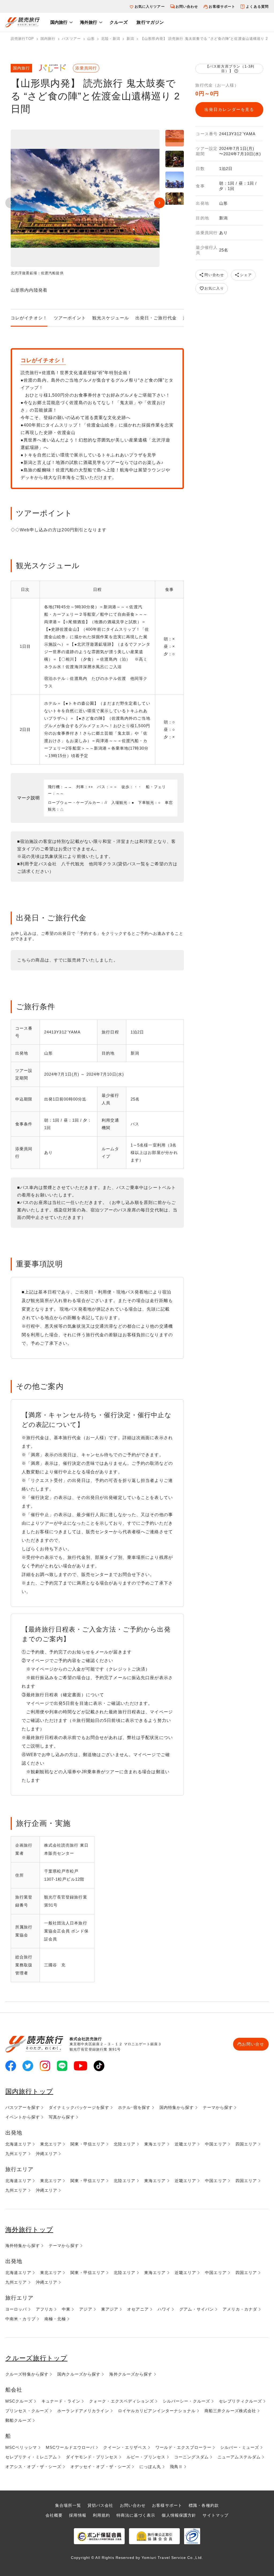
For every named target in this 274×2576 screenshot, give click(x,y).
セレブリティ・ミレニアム (31, 2457)
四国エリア (246, 2144)
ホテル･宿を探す (134, 2107)
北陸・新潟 (111, 39)
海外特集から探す (23, 2246)
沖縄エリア (47, 2154)
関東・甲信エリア (88, 2144)
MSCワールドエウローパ (70, 2447)
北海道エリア (18, 2144)
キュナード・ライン (61, 2401)
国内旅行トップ (29, 2091)
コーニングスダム (191, 2457)
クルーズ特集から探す (27, 2374)
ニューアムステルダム (239, 2457)
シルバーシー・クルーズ (186, 2401)
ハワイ (164, 2309)
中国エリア (216, 2144)
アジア (86, 2309)
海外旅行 (89, 22)
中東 (66, 2309)
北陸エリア (125, 2144)
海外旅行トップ (29, 2230)
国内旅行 (59, 22)
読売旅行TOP (22, 39)
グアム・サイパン (197, 2309)
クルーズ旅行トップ (36, 2358)
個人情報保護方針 (179, 2515)
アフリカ (44, 2309)
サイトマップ (216, 2515)
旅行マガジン (150, 22)
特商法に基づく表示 (136, 2515)
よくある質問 (257, 7)
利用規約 (101, 2515)
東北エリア (51, 2144)
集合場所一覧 (68, 2505)
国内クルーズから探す (79, 2374)
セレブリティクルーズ (240, 2401)
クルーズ (119, 22)
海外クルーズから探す (131, 2374)
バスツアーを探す (23, 2107)
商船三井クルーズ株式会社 (230, 2411)
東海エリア (155, 2144)
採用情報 (78, 2515)
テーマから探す (218, 2107)
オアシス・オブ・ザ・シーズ (33, 2467)
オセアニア (138, 2309)
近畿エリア (186, 2144)
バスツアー (71, 39)
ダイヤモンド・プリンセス (92, 2457)
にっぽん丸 (150, 2467)
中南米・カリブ (20, 2319)
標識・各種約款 (204, 2505)
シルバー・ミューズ (240, 2447)
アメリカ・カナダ (240, 2309)
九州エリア (16, 2154)
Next (159, 203)
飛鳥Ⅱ (176, 2467)
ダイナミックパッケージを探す (79, 2107)
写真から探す (62, 2117)
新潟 (130, 39)
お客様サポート (222, 7)
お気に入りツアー (150, 7)
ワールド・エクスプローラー (184, 2447)
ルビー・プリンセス (146, 2457)
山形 (91, 39)
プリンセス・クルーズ (27, 2411)
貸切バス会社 (100, 2505)
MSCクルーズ (19, 2401)
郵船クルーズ (18, 2420)
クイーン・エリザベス (125, 2447)
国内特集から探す (177, 2107)
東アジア (110, 2309)
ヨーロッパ (16, 2309)
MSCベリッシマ (21, 2447)
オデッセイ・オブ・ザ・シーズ (101, 2467)
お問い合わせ (187, 7)
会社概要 (54, 2515)
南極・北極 (55, 2319)
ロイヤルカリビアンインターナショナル (157, 2411)
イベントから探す (23, 2117)
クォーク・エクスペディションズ (121, 2401)
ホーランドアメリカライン (83, 2411)
